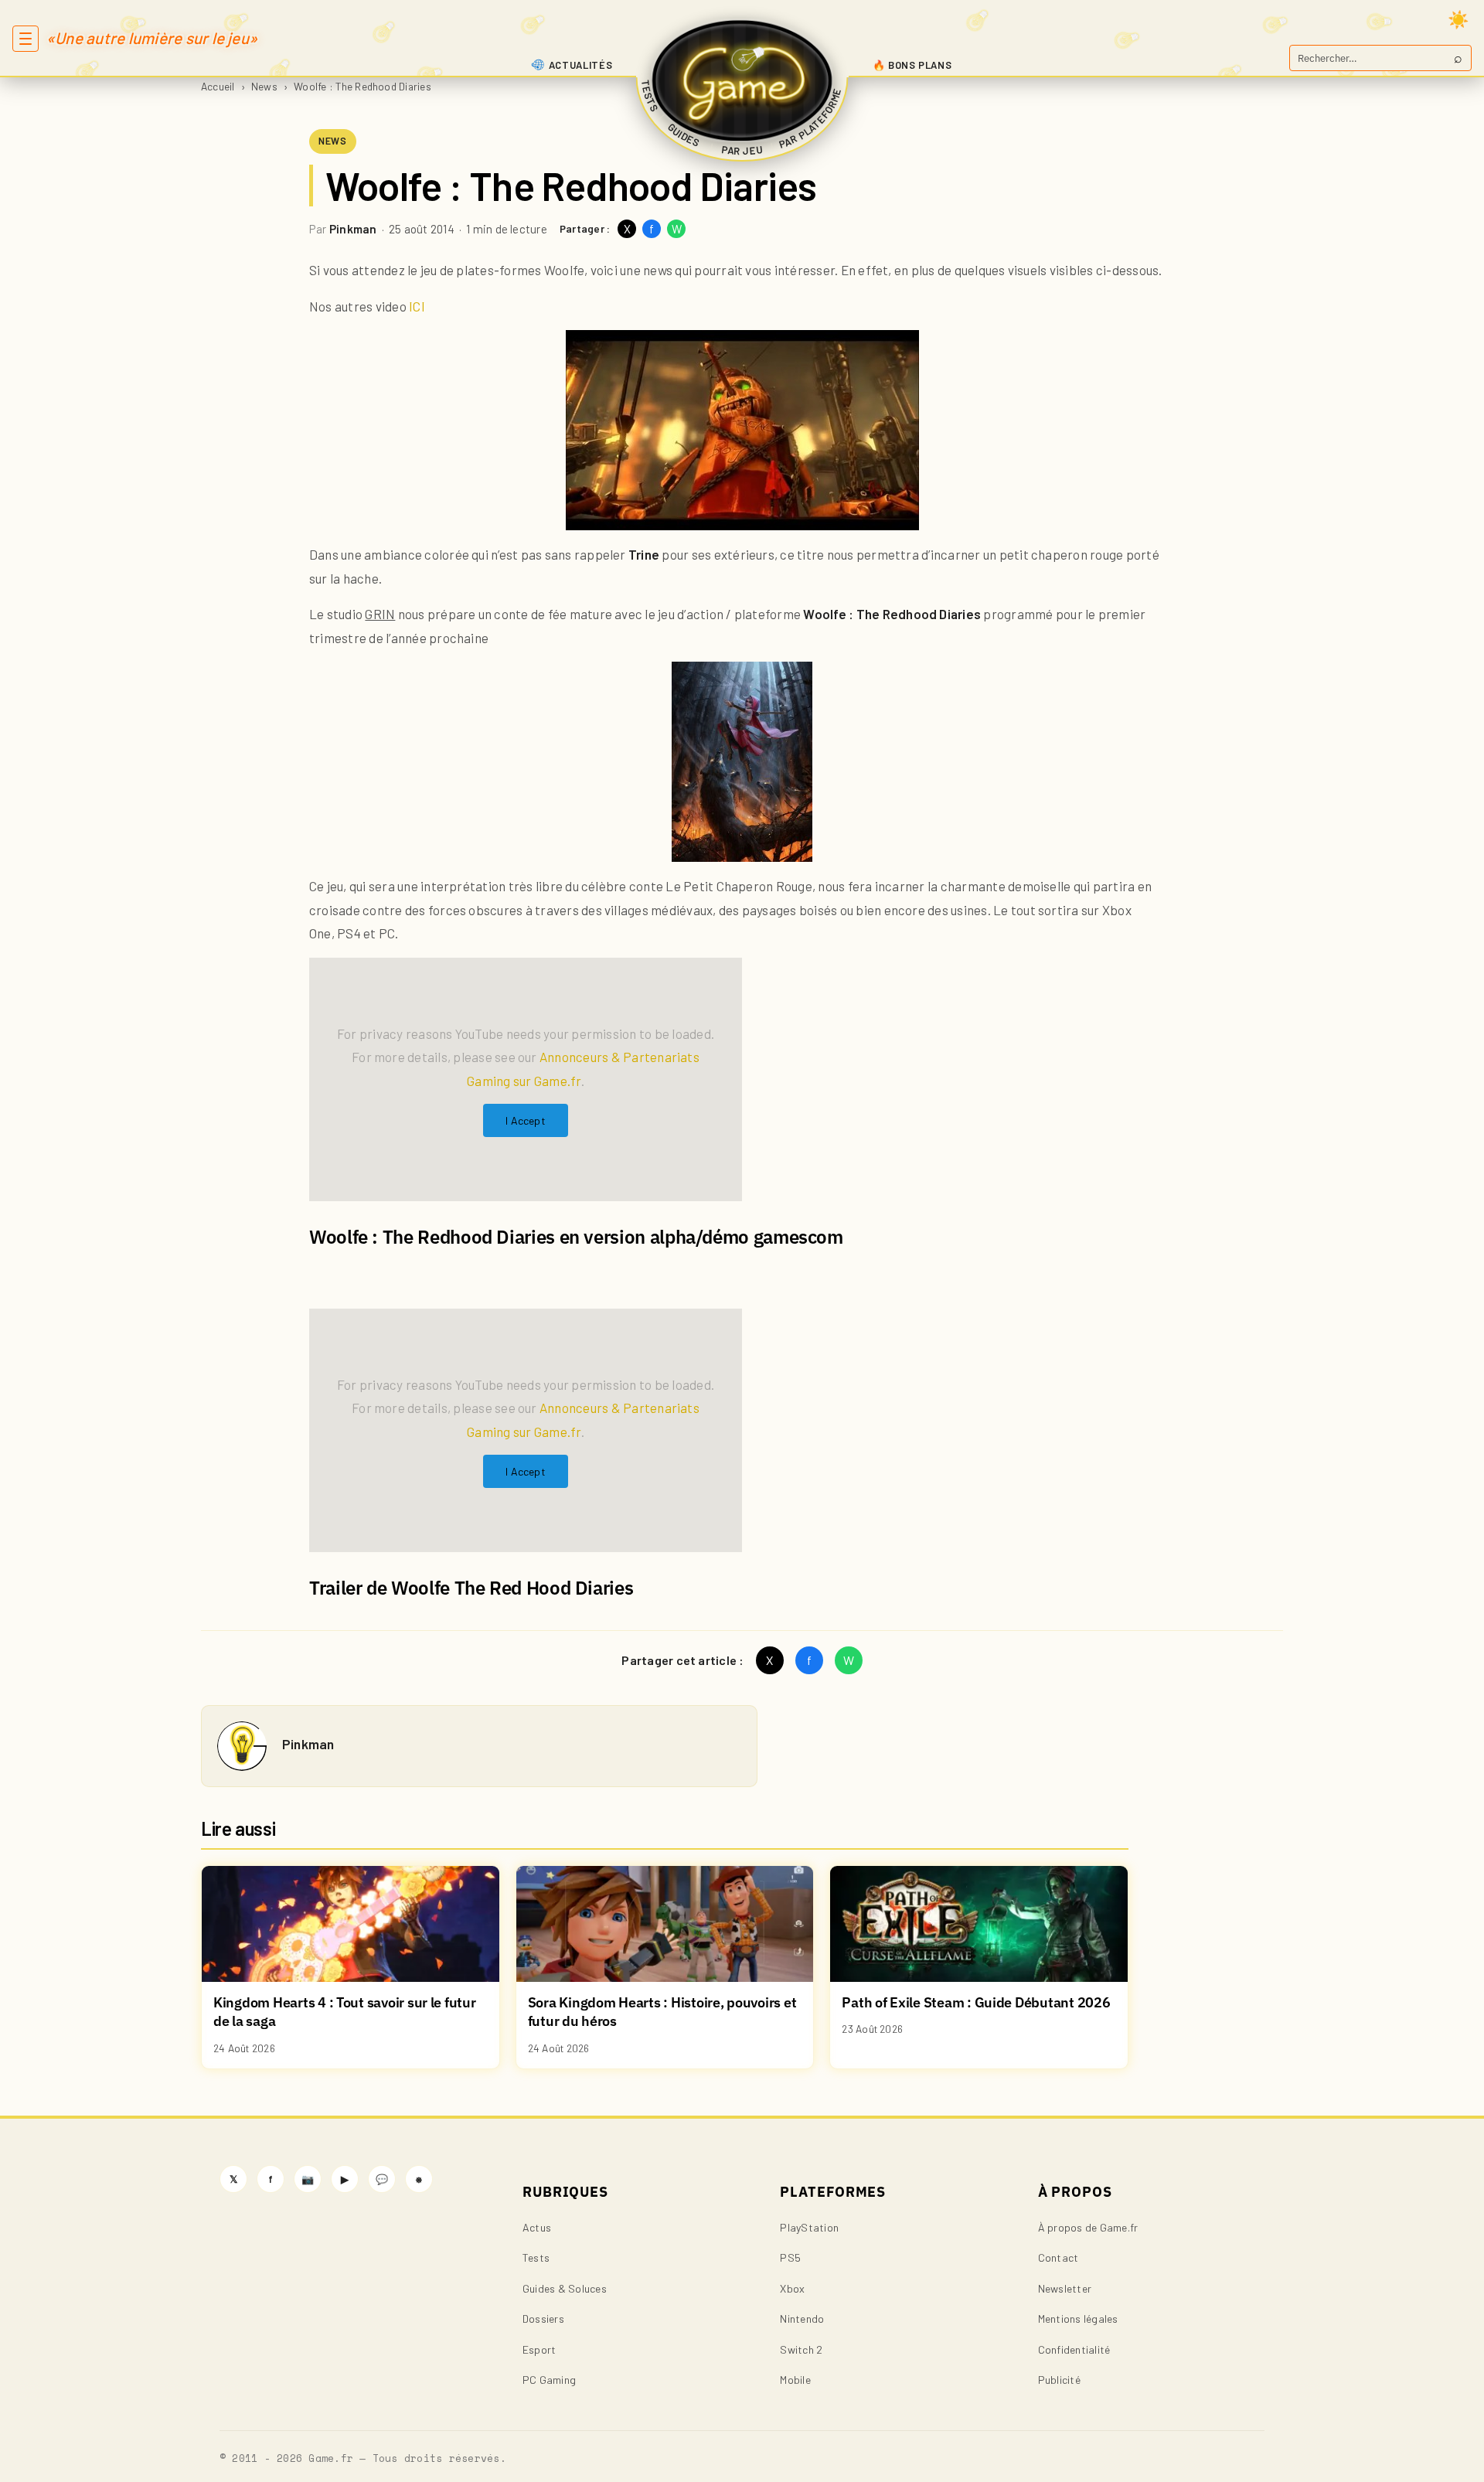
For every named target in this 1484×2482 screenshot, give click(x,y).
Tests (536, 2257)
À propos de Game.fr (1088, 2227)
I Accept (526, 1120)
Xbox (792, 2288)
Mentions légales (1078, 2319)
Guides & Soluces (565, 2288)
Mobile (795, 2380)
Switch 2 (801, 2349)
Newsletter (1065, 2288)
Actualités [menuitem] (581, 65)
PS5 (790, 2257)
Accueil (218, 86)
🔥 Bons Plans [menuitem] (912, 65)
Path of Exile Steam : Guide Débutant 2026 (976, 2002)
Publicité (1059, 2380)
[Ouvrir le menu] (26, 39)
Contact (1059, 2257)
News (264, 86)
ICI (416, 306)
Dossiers (543, 2319)
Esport (539, 2349)
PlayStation (809, 2227)
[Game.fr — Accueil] (742, 80)
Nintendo (802, 2319)
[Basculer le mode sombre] (1458, 19)
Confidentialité (1074, 2349)
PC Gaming (549, 2380)
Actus (537, 2227)
